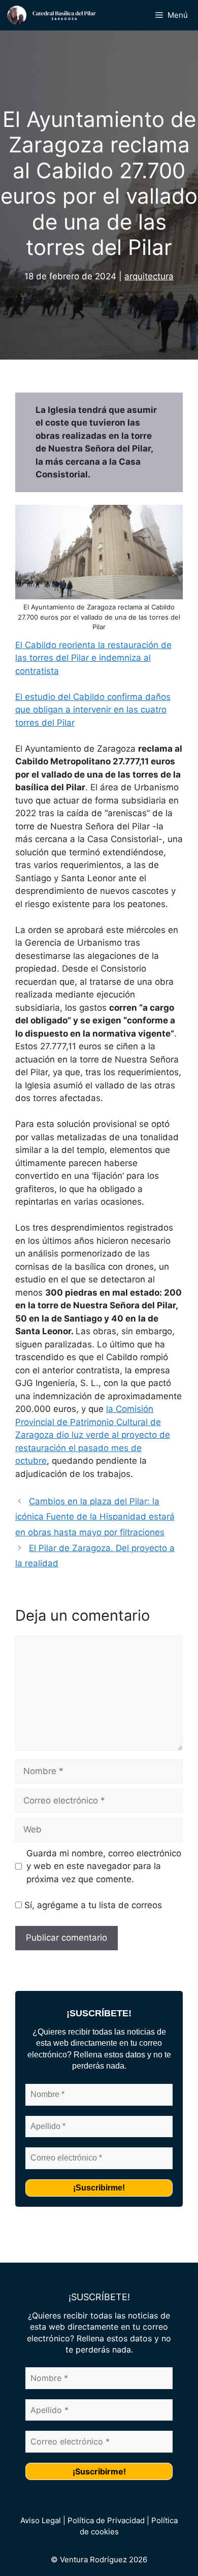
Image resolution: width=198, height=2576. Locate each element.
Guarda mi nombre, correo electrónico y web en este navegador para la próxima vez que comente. (104, 1866)
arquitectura (149, 276)
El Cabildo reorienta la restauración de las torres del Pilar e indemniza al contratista (93, 658)
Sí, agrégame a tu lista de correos (92, 1905)
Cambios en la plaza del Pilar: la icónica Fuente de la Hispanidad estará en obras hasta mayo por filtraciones (95, 1517)
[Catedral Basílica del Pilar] (56, 15)
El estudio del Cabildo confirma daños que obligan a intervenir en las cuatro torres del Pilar (93, 710)
